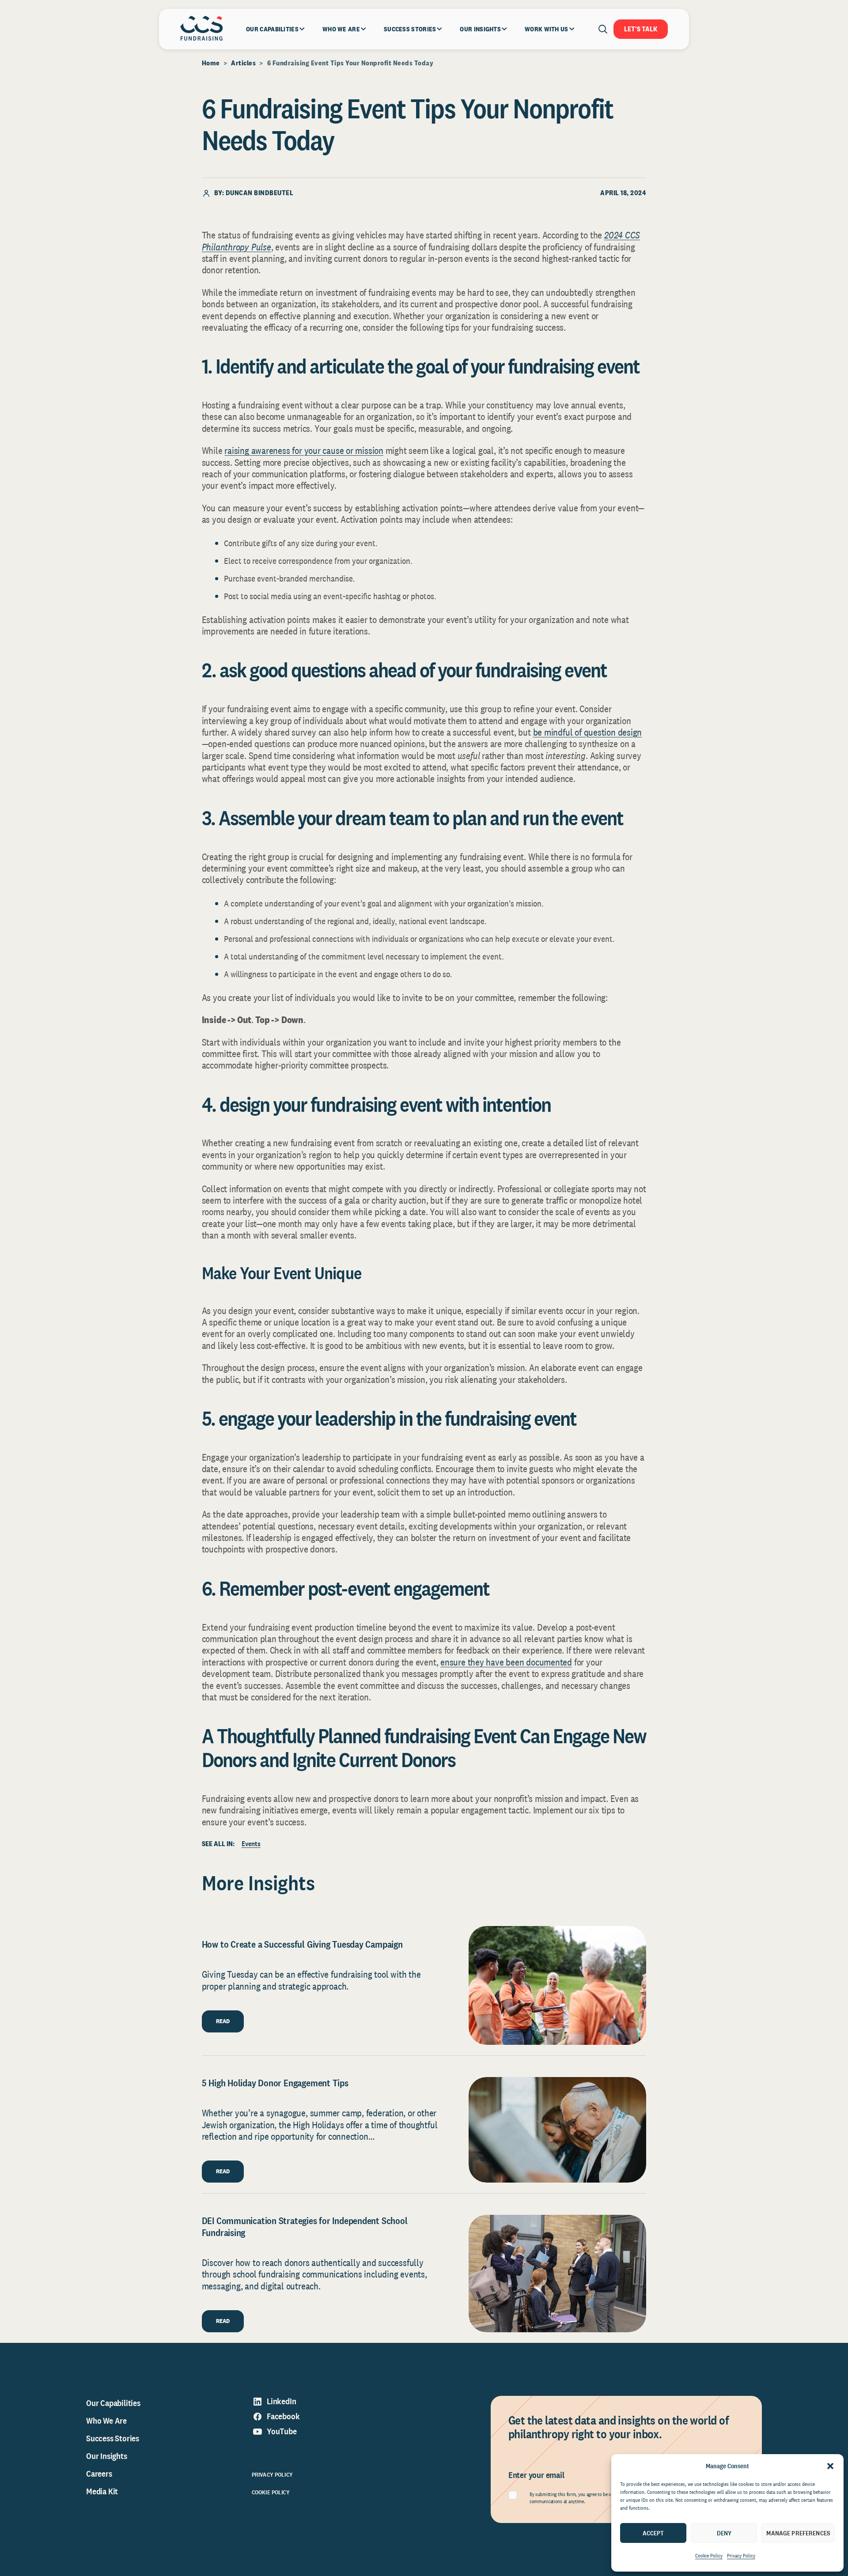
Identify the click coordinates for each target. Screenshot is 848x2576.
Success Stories (113, 2438)
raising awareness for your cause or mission (304, 450)
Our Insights (107, 2456)
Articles (243, 63)
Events (251, 1844)
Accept (653, 2533)
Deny (724, 2533)
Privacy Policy (741, 2556)
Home (211, 63)
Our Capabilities (113, 2403)
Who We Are (106, 2421)
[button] (830, 2466)
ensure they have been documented (506, 1662)
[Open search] (603, 29)
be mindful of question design (588, 732)
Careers (99, 2474)
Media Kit (102, 2491)
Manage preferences (798, 2533)
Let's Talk (641, 29)
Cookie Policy (709, 2556)
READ (223, 2021)
